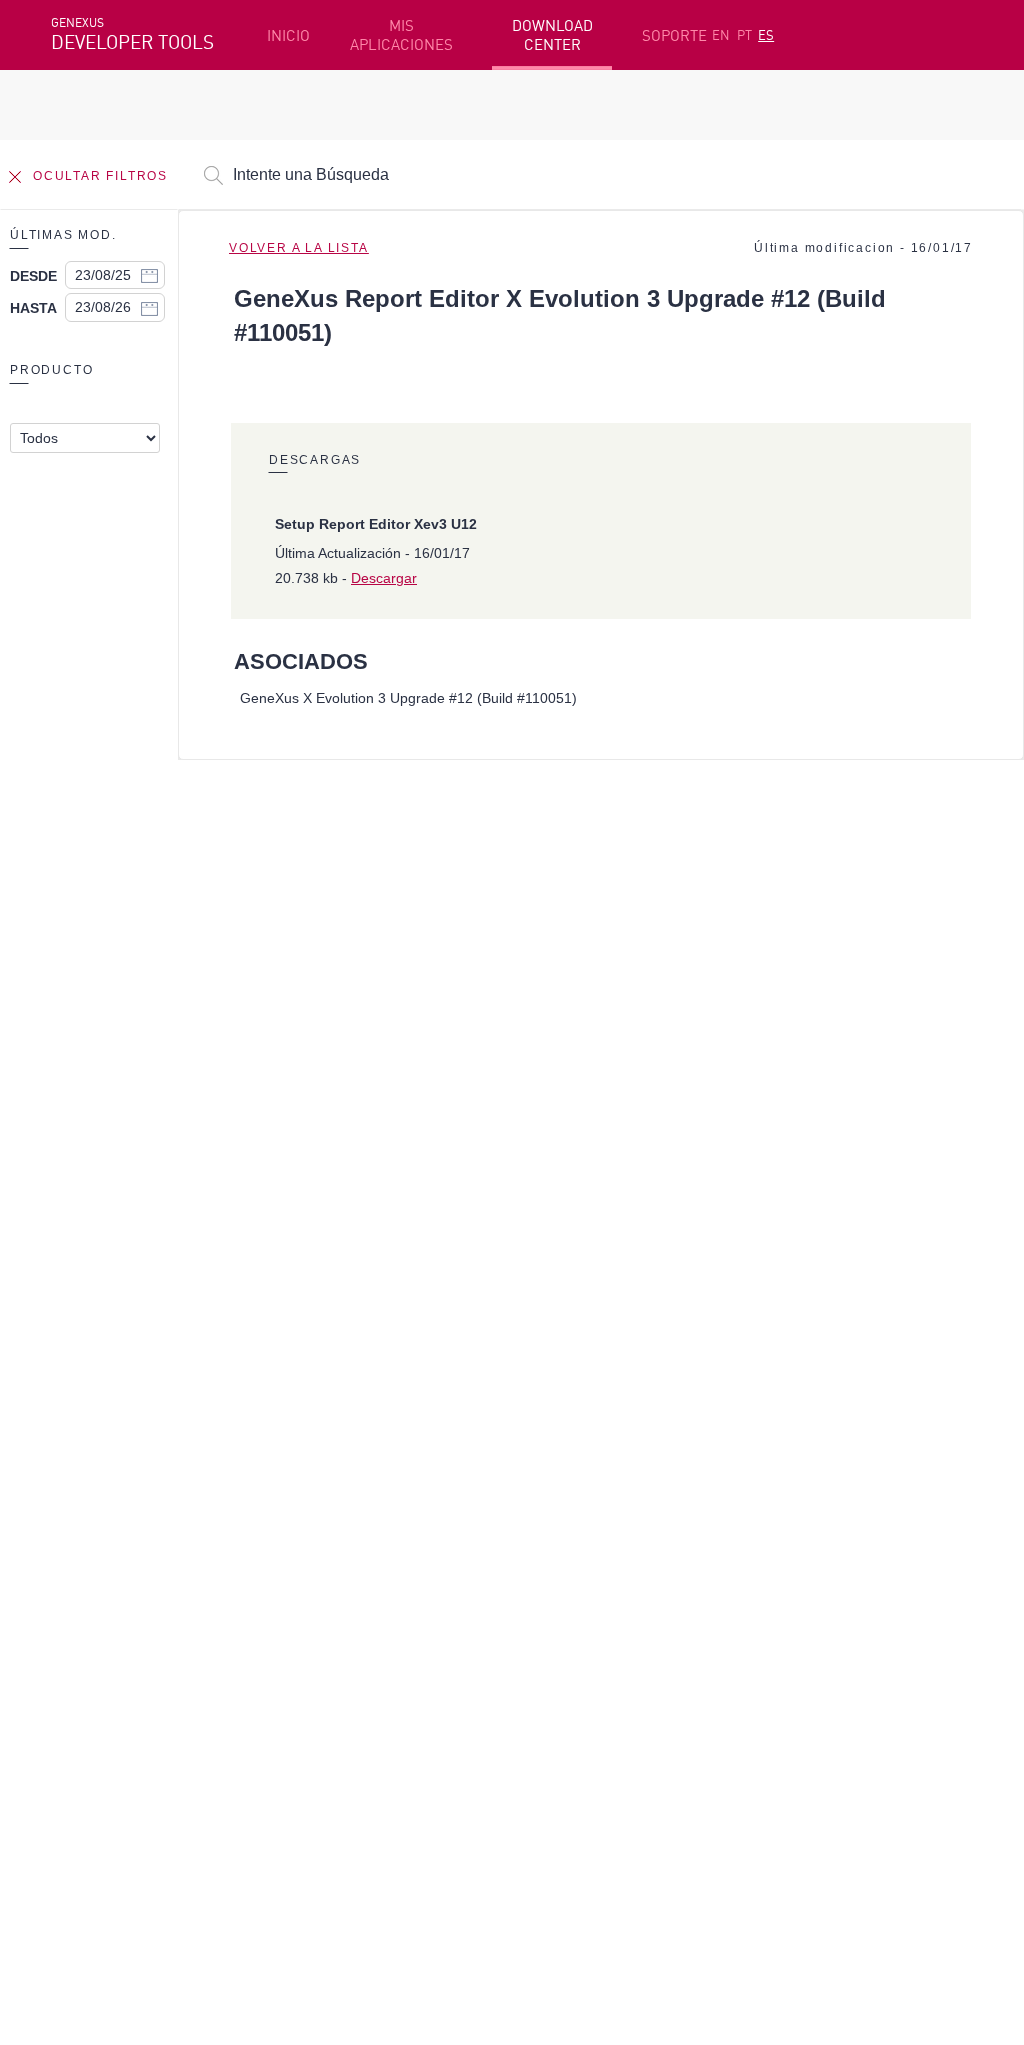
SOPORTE (674, 35)
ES (766, 35)
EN (721, 35)
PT (744, 35)
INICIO (288, 35)
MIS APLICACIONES (401, 35)
